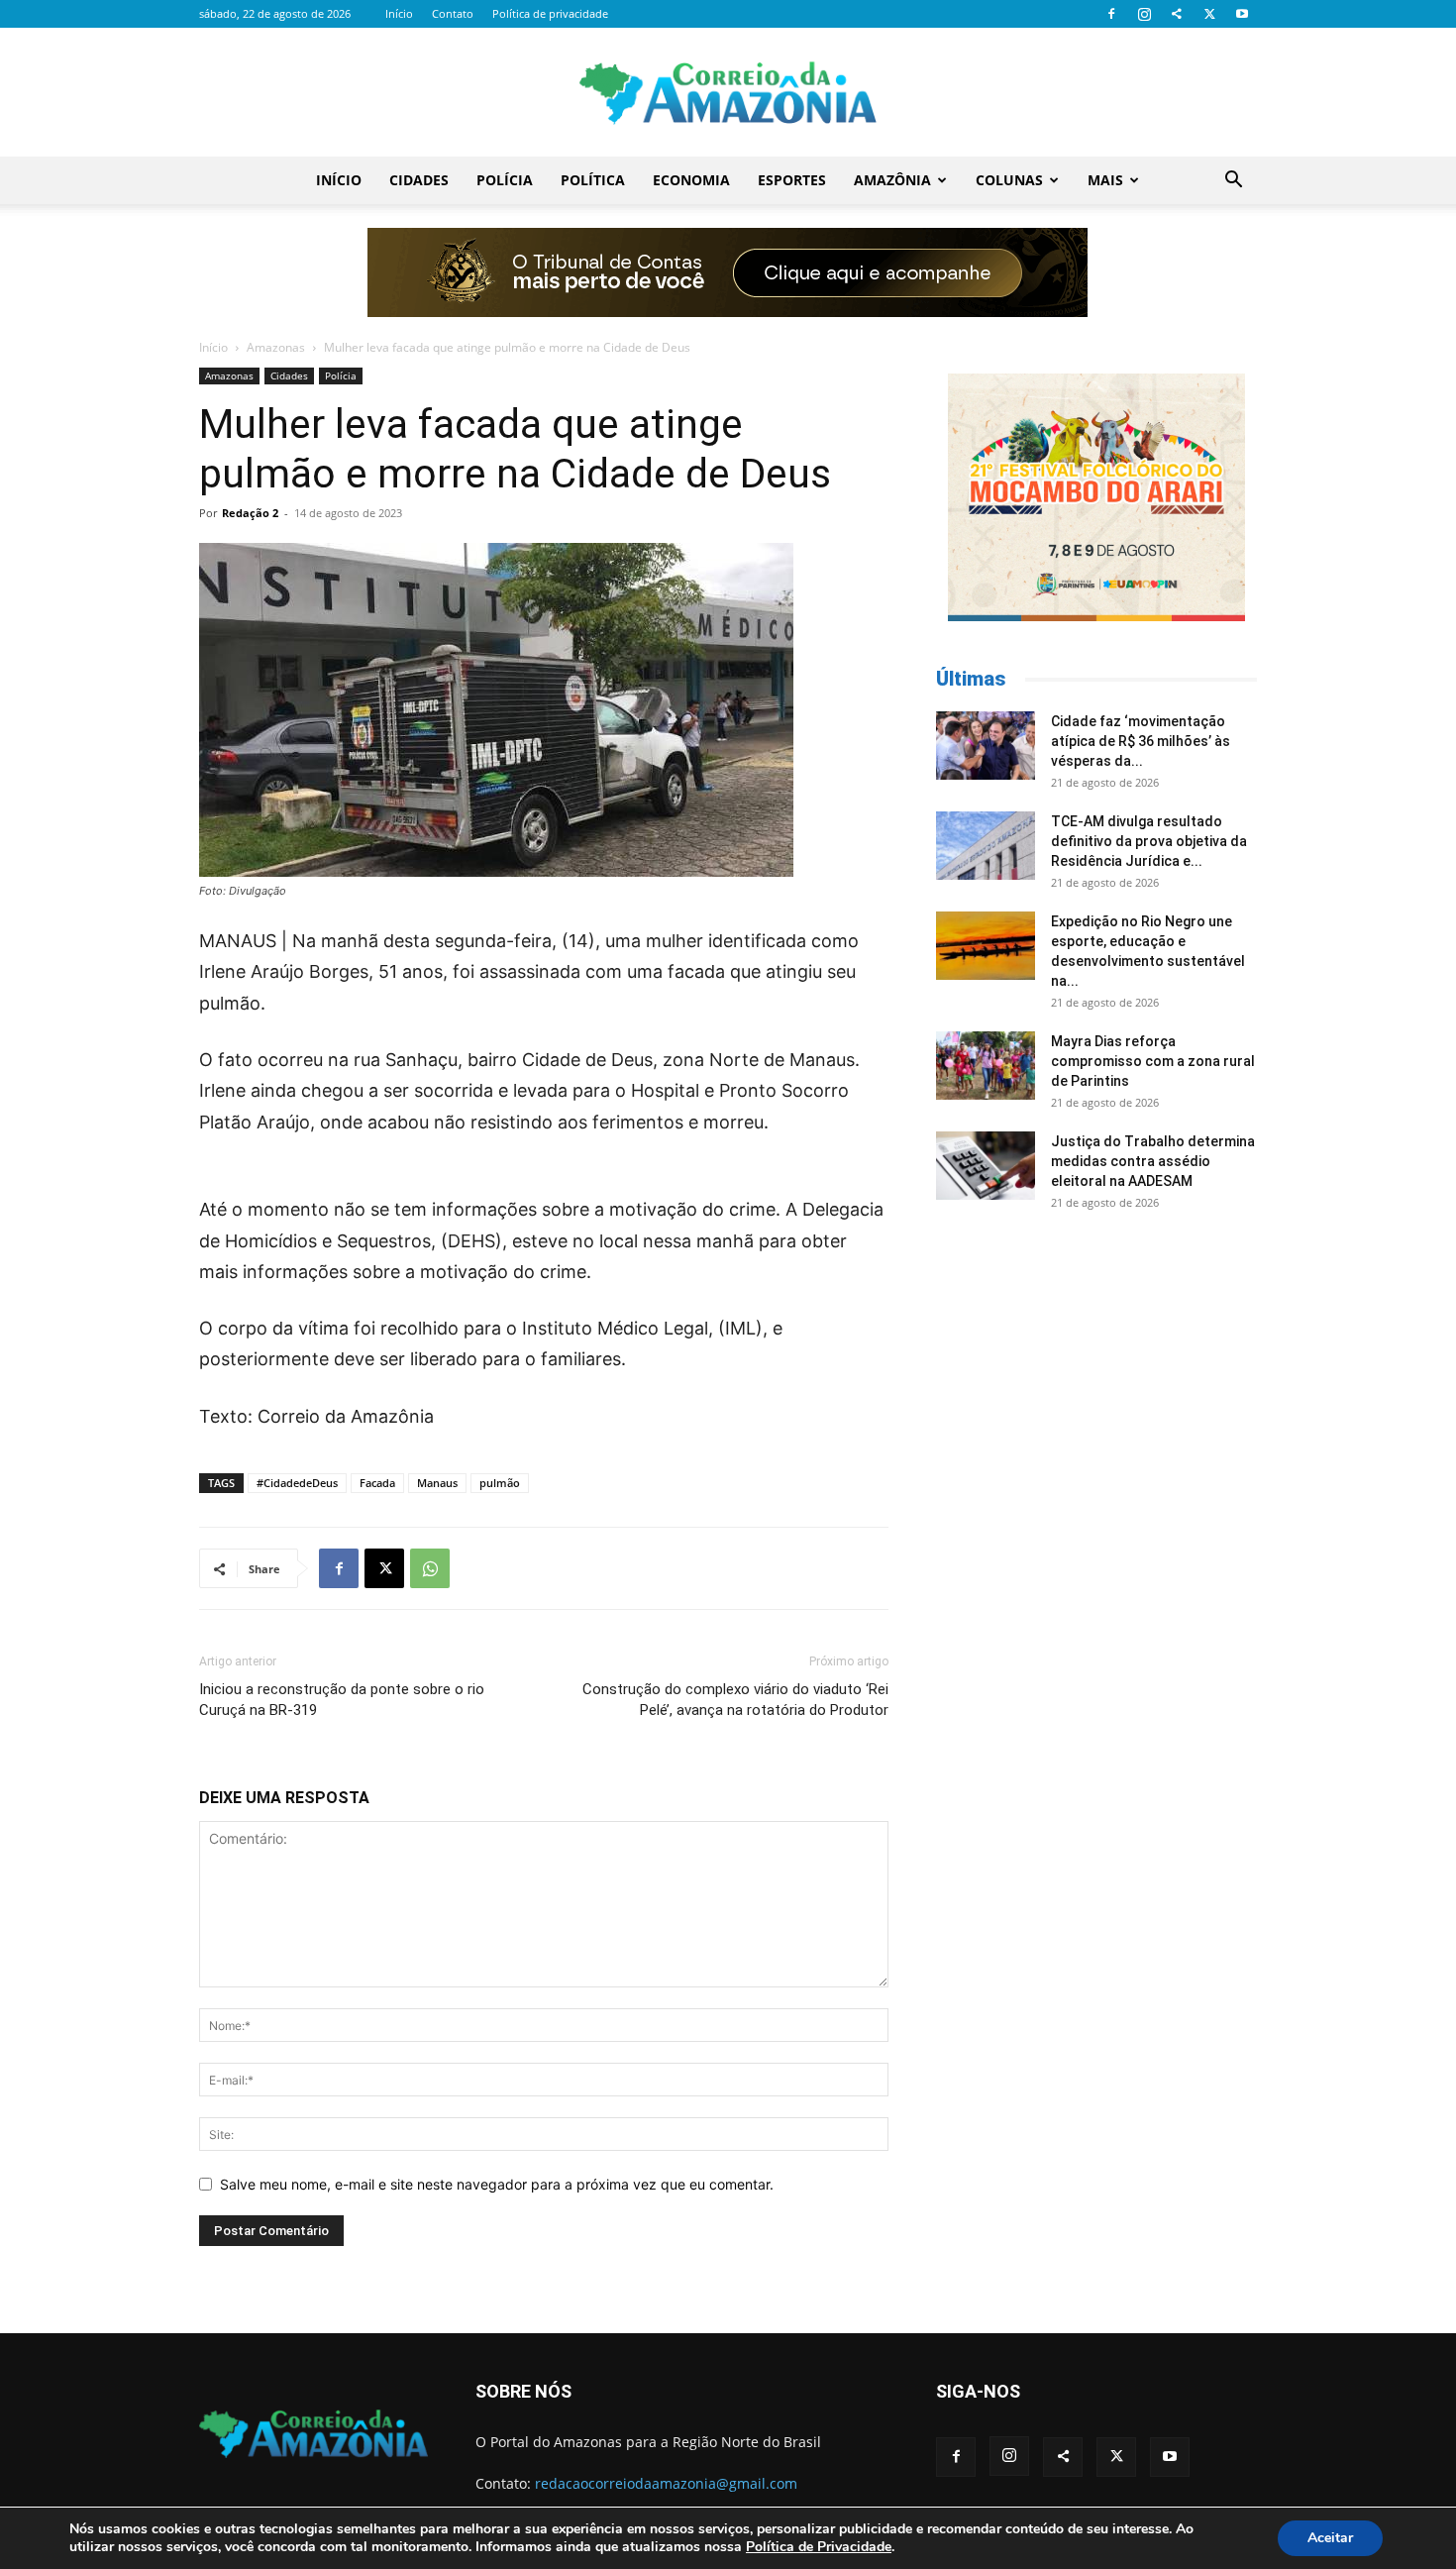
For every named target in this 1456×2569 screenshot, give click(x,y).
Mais (1105, 180)
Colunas (1009, 180)
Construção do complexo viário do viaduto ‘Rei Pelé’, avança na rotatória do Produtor (735, 1700)
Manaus (437, 1483)
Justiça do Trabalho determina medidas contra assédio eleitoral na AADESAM (1153, 1161)
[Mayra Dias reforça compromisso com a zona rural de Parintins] (986, 1066)
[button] (1233, 182)
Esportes (792, 180)
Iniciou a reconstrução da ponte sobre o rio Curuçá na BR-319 (342, 1700)
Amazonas (276, 347)
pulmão (500, 1483)
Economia (691, 180)
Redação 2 (250, 513)
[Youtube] (1242, 14)
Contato (453, 13)
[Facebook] (1111, 14)
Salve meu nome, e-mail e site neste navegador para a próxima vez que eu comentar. (497, 2184)
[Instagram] (1144, 14)
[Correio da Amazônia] (728, 93)
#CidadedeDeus (297, 1483)
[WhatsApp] (430, 1568)
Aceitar (1330, 2538)
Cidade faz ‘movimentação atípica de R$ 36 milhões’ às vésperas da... (1141, 741)
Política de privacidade (550, 13)
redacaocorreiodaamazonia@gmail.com (666, 2483)
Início (399, 13)
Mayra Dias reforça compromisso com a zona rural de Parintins (1153, 1061)
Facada (377, 1483)
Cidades (419, 180)
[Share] (1177, 14)
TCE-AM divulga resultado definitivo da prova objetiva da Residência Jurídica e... (1149, 841)
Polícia (505, 180)
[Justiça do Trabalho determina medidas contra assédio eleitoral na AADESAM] (986, 1166)
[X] (1209, 14)
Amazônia (892, 180)
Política (593, 180)
